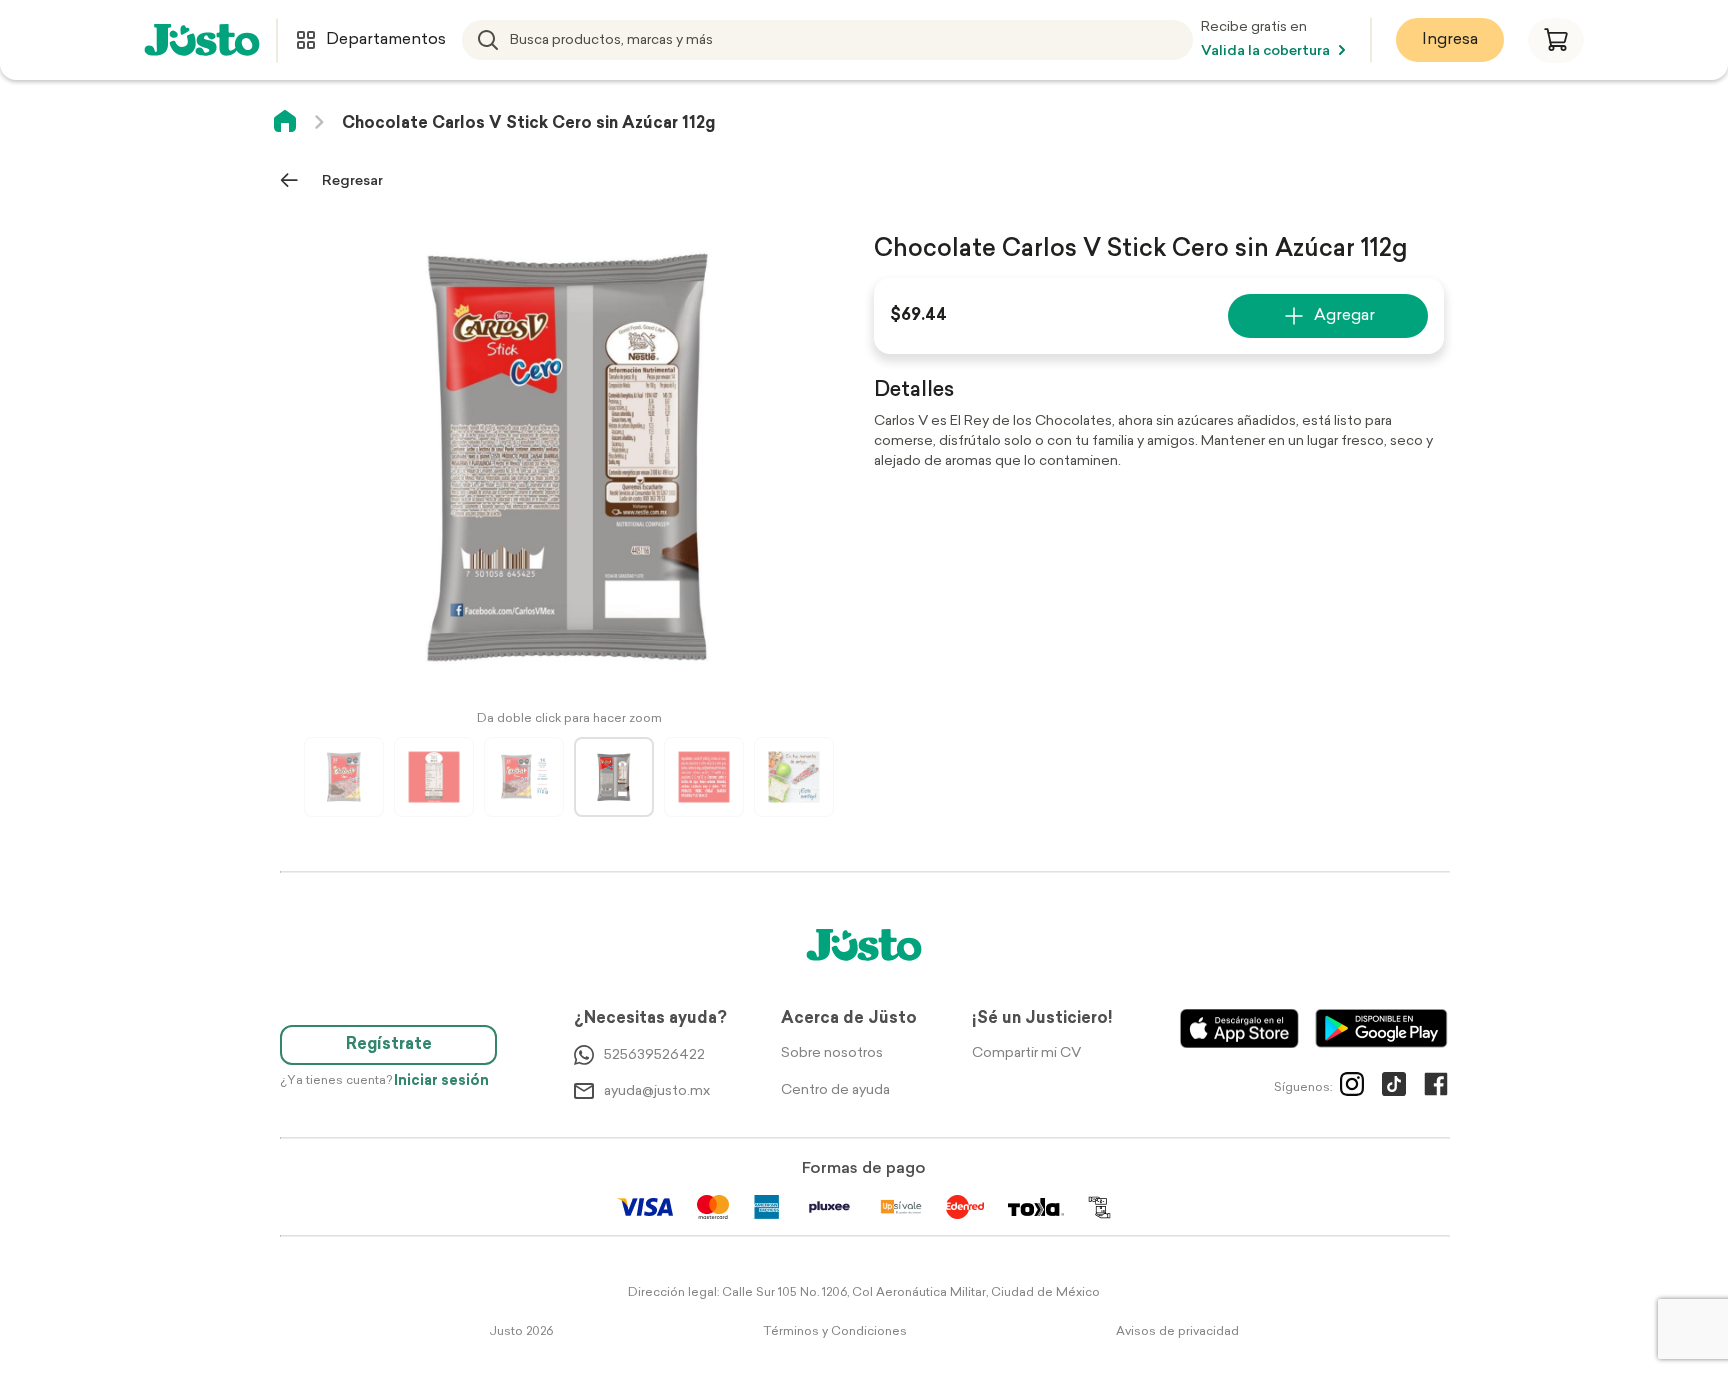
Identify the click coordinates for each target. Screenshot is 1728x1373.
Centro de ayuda (835, 1090)
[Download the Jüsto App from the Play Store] (1381, 1028)
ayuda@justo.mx (657, 1091)
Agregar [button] (1344, 316)
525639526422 (654, 1055)
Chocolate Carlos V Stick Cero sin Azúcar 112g (528, 124)
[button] (1556, 40)
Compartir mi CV (1026, 1053)
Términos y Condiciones (835, 1332)
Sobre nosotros (832, 1053)
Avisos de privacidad (1177, 1332)
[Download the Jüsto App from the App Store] (1239, 1028)
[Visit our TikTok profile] (1394, 1088)
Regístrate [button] (389, 1045)
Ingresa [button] (1450, 40)
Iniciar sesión (441, 1081)
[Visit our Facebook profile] (1436, 1088)
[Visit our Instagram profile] (1352, 1088)
